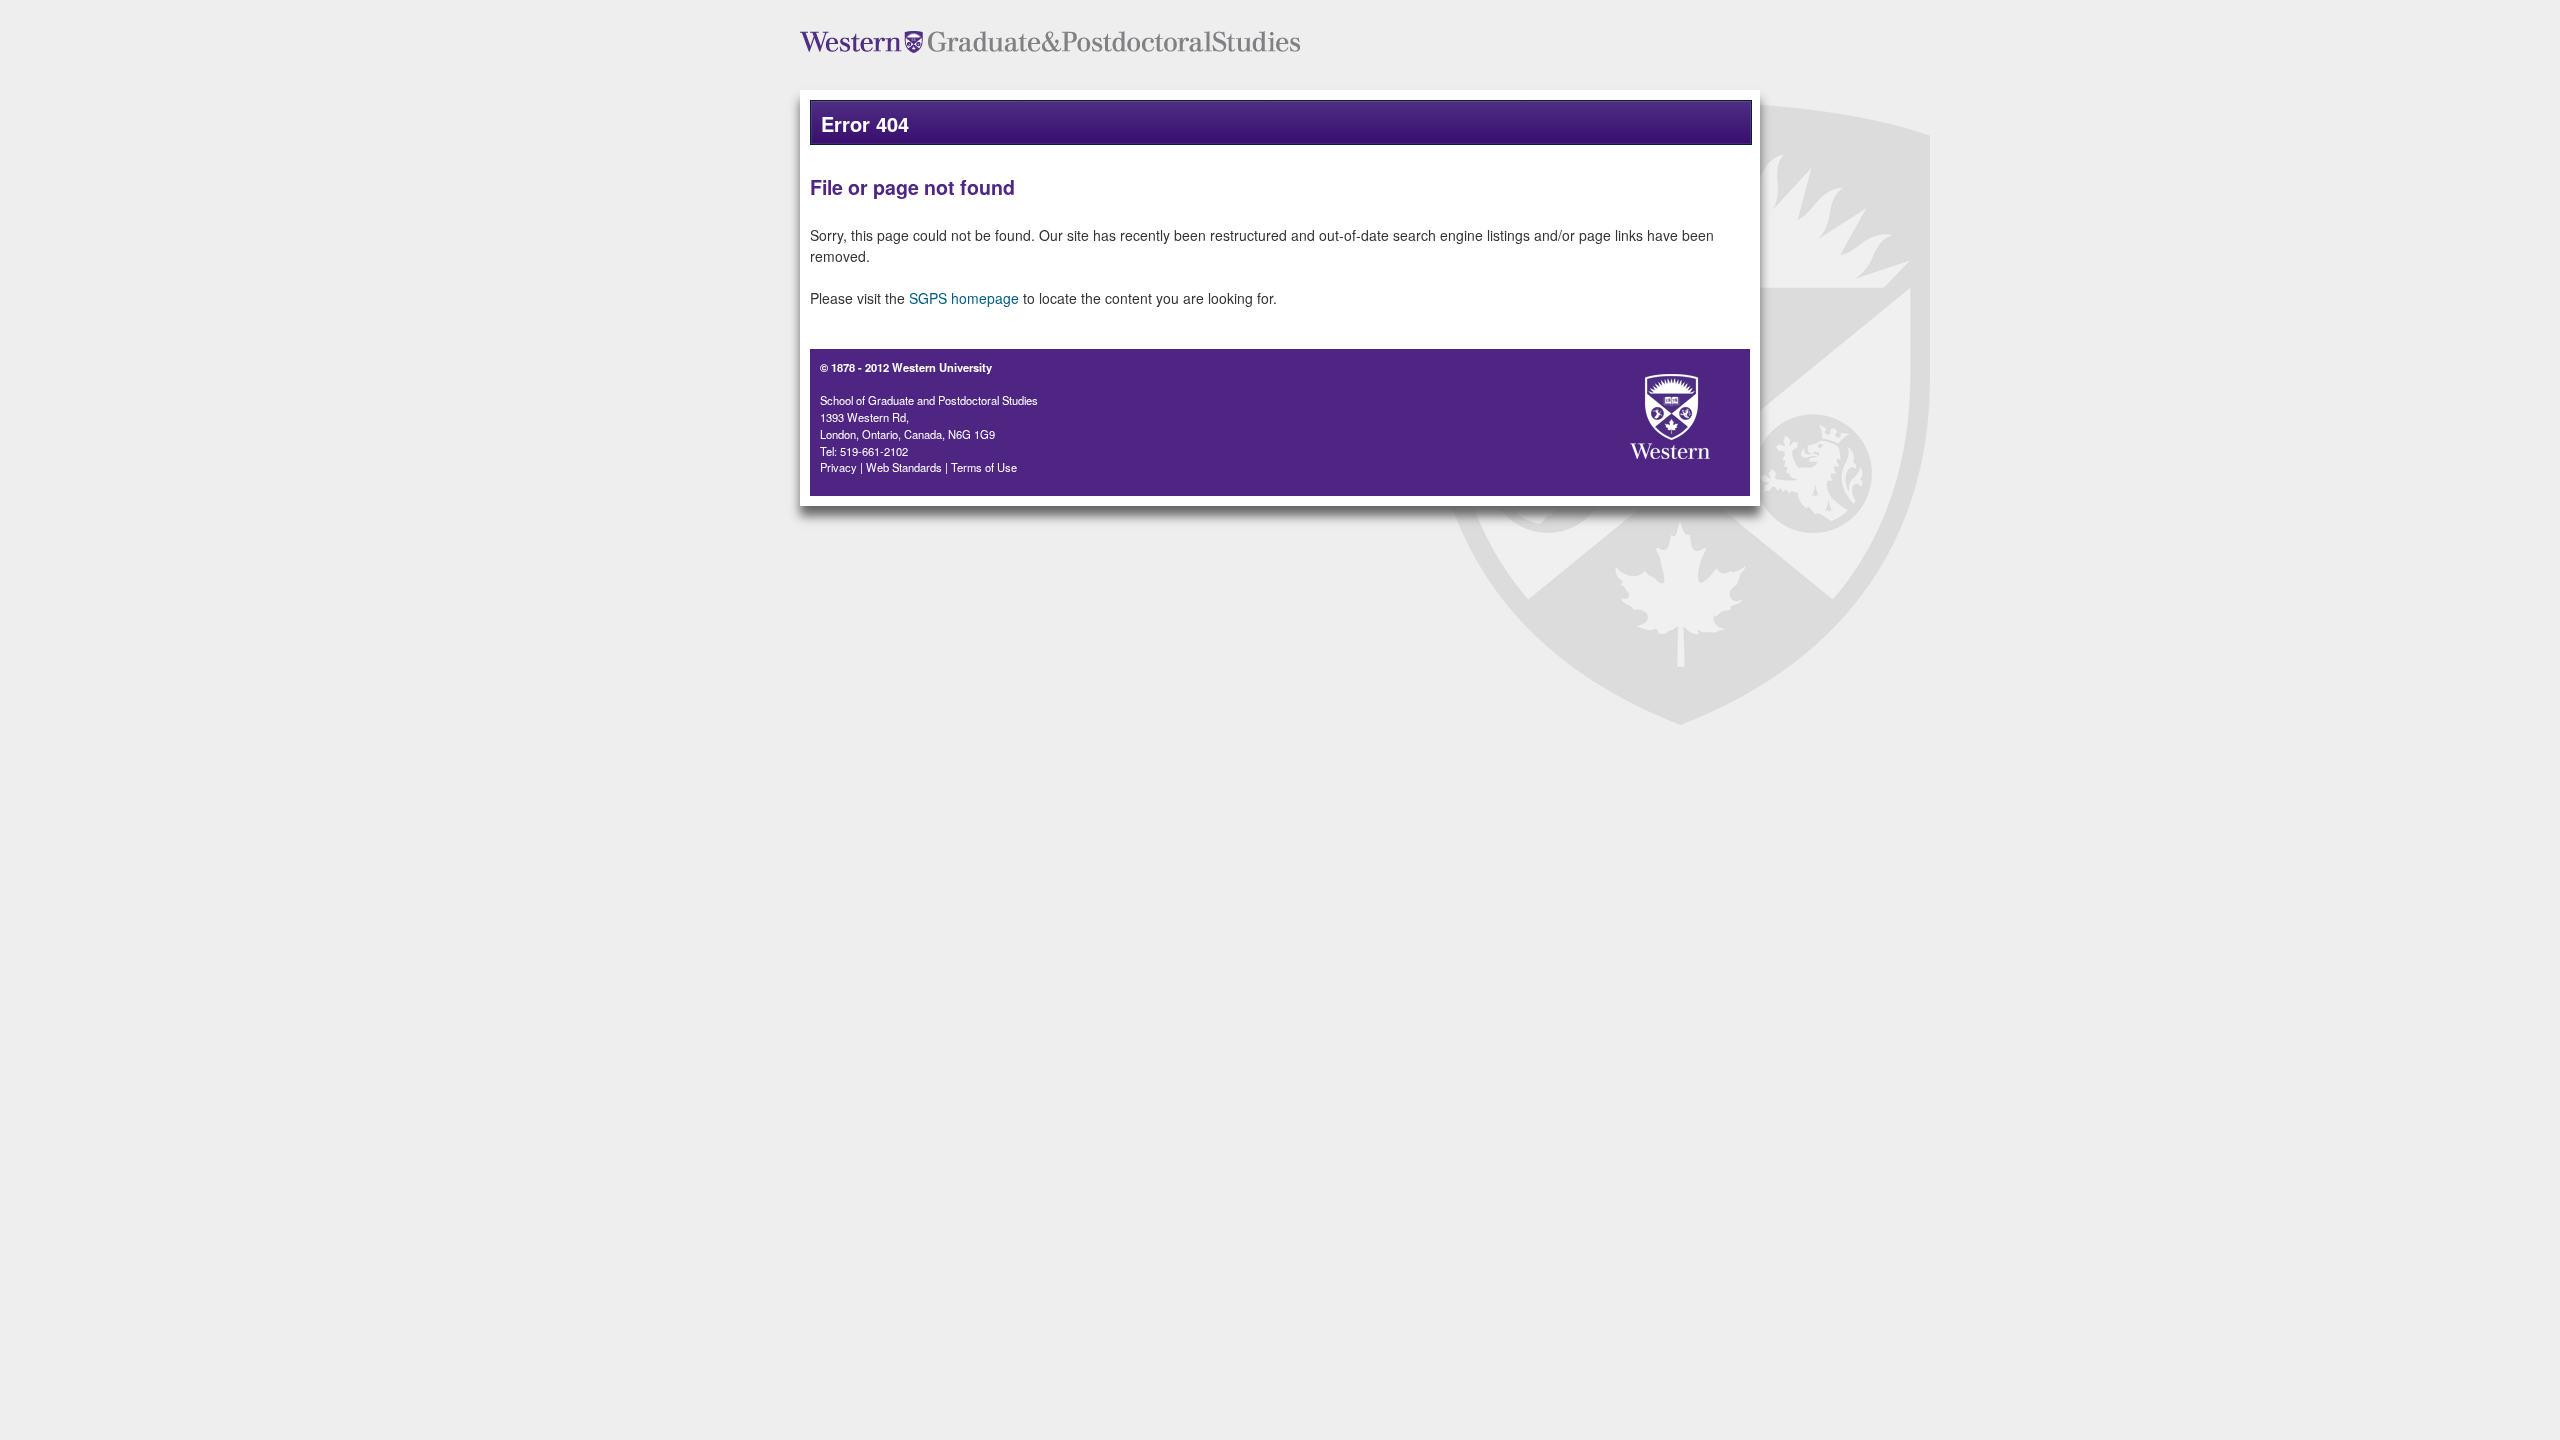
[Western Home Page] (1635, 411)
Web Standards (904, 467)
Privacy (838, 467)
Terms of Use (984, 467)
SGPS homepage (964, 298)
